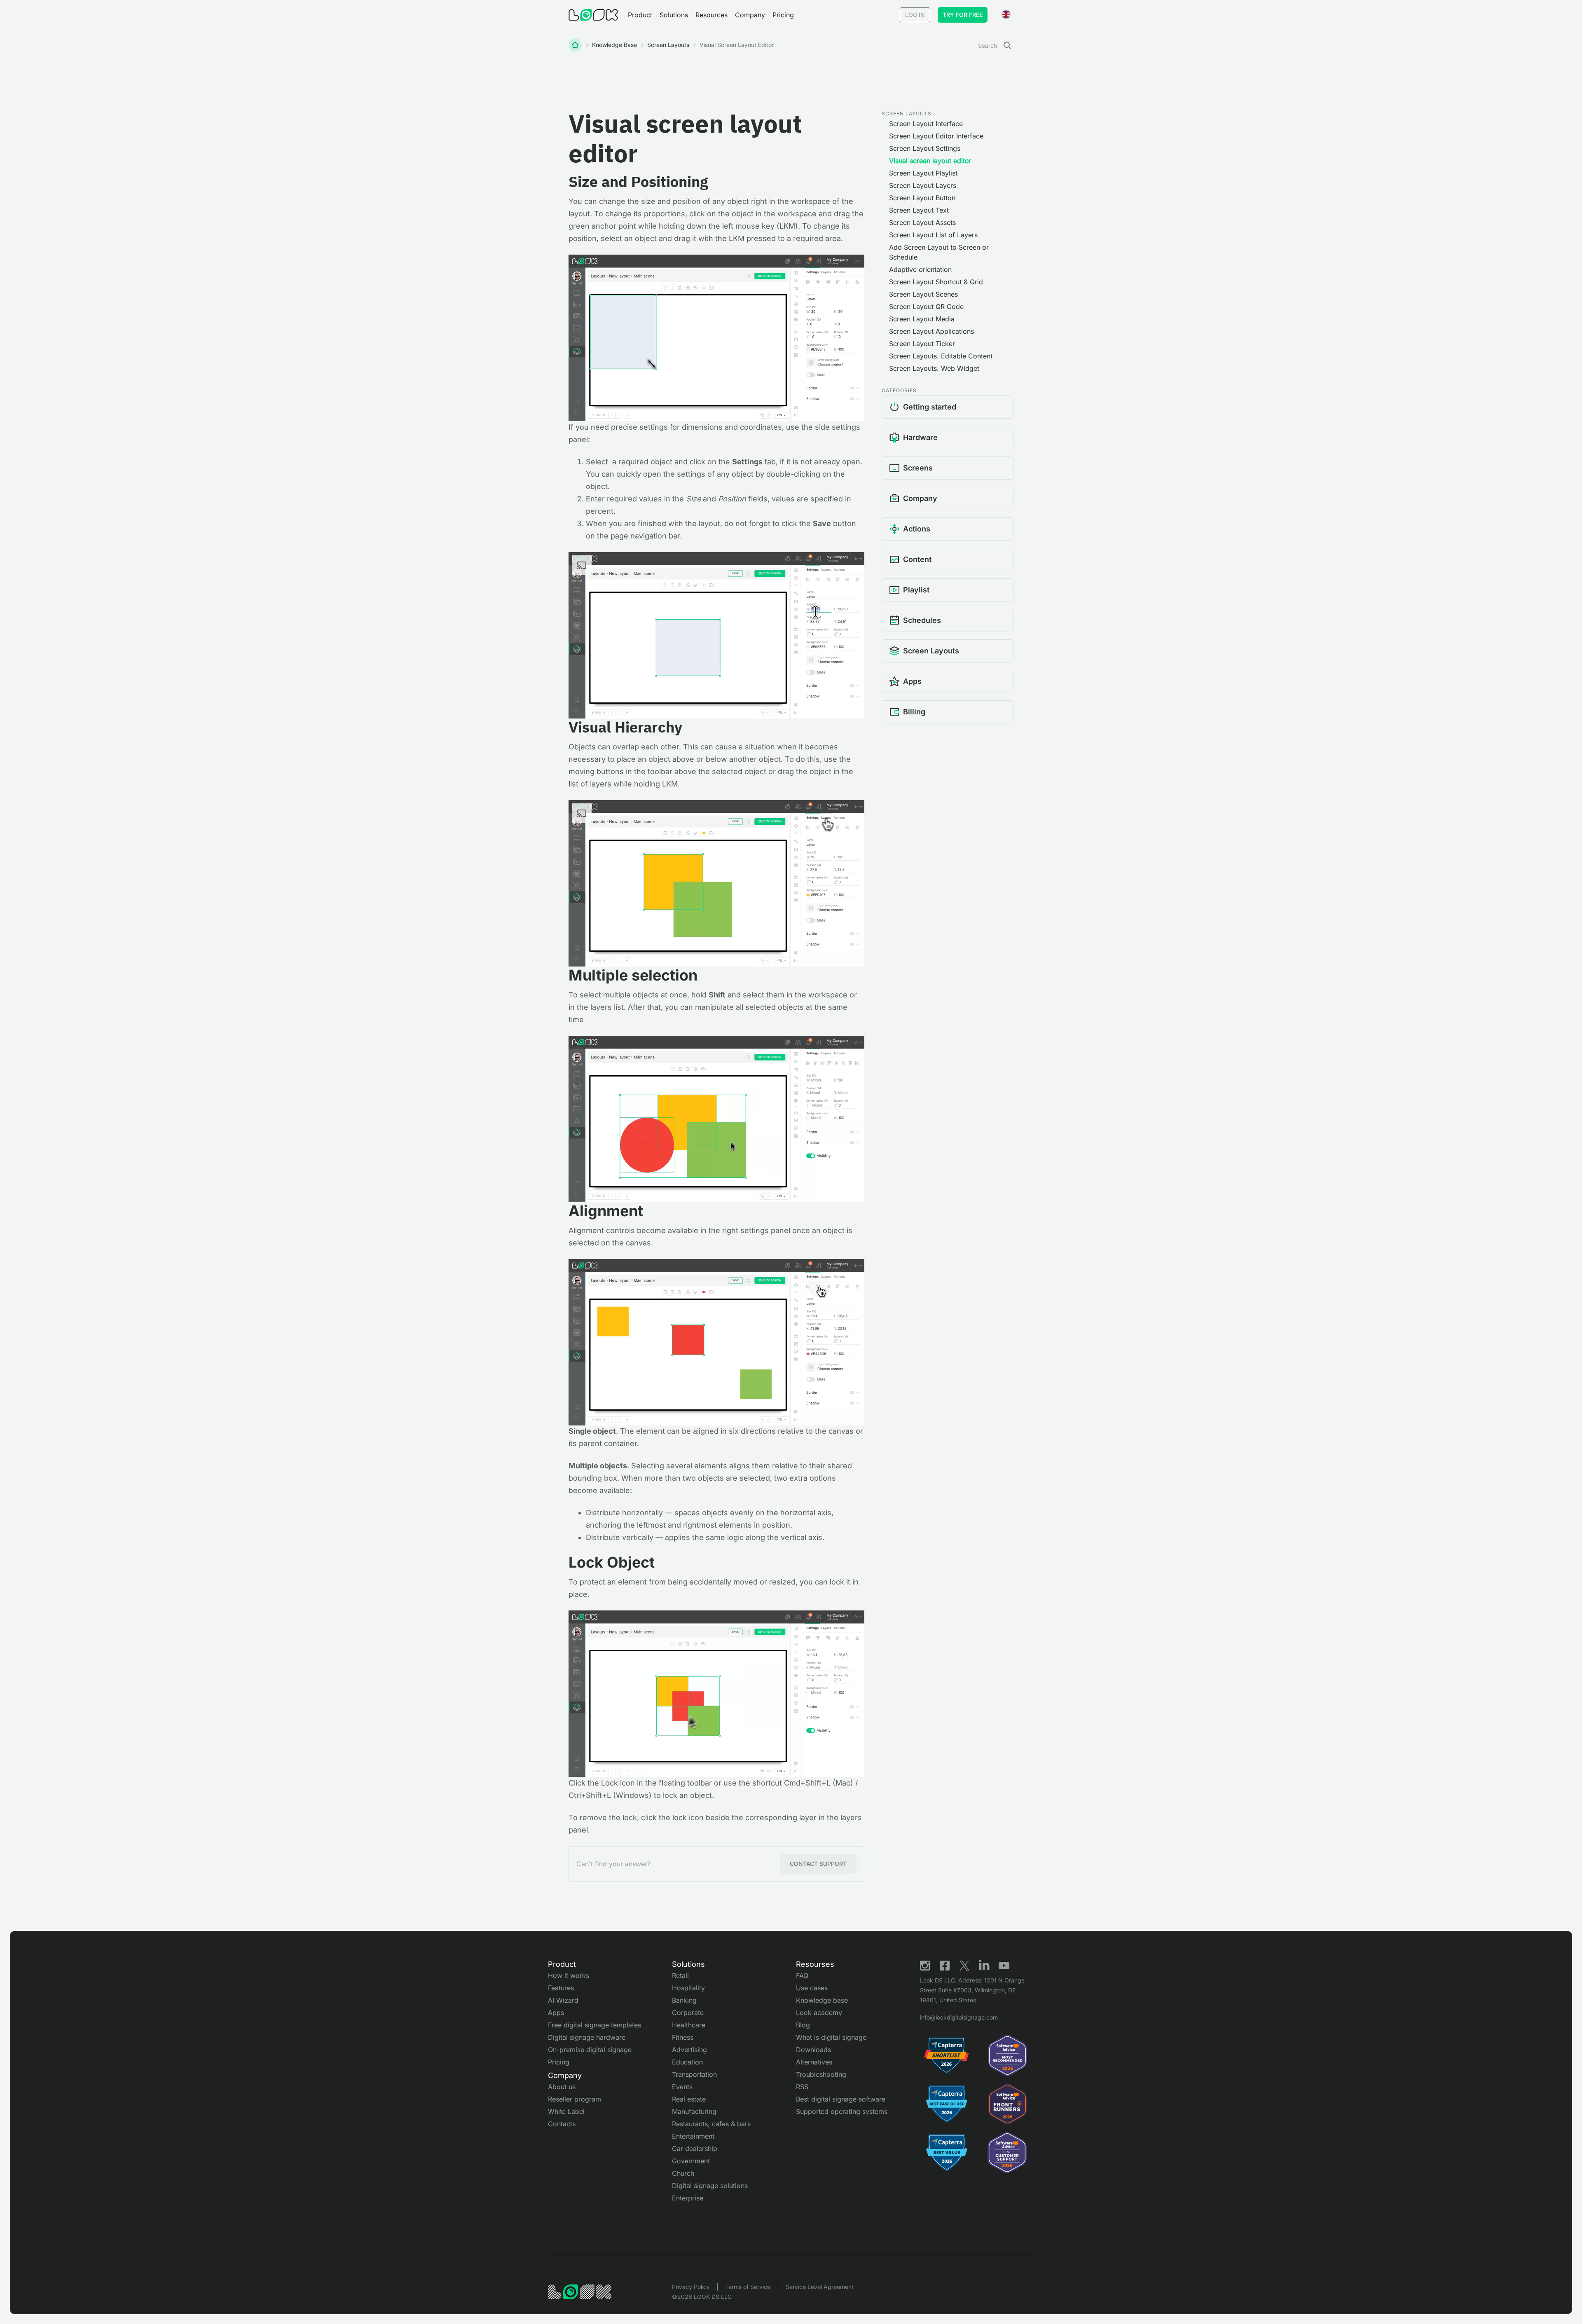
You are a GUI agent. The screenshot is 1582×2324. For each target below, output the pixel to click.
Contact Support (818, 1864)
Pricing (783, 15)
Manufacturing (694, 2111)
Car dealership (695, 2148)
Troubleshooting (821, 2074)
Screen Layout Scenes (923, 294)
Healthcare (689, 2025)
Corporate (688, 2013)
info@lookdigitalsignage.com (959, 2017)
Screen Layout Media (922, 319)
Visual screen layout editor (930, 161)
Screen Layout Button (922, 198)
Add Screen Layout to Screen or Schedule (939, 252)
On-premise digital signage (590, 2050)
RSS (802, 2087)
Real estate (689, 2099)
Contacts (562, 2124)
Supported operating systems (842, 2111)
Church (683, 2173)
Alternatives (814, 2062)
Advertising (689, 2050)
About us (562, 2087)
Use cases (812, 1988)
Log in (915, 15)
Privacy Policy (691, 2287)
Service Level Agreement (820, 2287)
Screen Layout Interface (926, 124)
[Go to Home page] (593, 15)
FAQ (802, 1975)
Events (682, 2087)
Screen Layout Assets (922, 222)
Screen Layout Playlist (923, 173)
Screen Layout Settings (925, 148)
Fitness (683, 2037)
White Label (566, 2111)
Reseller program (575, 2099)
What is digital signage (831, 2037)
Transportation (694, 2074)
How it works (569, 1975)
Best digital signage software (841, 2099)
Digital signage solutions (710, 2186)
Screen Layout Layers (923, 185)
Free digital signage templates (594, 2025)
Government (691, 2161)
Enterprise (688, 2198)
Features (561, 1988)
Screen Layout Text (919, 210)
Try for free (963, 15)
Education (687, 2062)
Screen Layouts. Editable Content (941, 356)
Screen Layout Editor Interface (936, 136)
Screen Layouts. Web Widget (934, 368)
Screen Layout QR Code (926, 307)
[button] (640, 15)
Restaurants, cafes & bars (711, 2124)
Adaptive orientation (920, 269)
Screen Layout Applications (931, 331)
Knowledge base (614, 45)
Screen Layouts (668, 45)
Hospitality (688, 1988)
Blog (803, 2025)
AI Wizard (563, 2000)
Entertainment (693, 2136)
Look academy (819, 2013)
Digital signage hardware (587, 2037)
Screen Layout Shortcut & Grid (936, 282)
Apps (556, 2013)
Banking (684, 2000)
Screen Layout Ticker (922, 344)
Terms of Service (748, 2287)
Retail (680, 1975)
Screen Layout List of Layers (933, 235)
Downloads (813, 2050)
